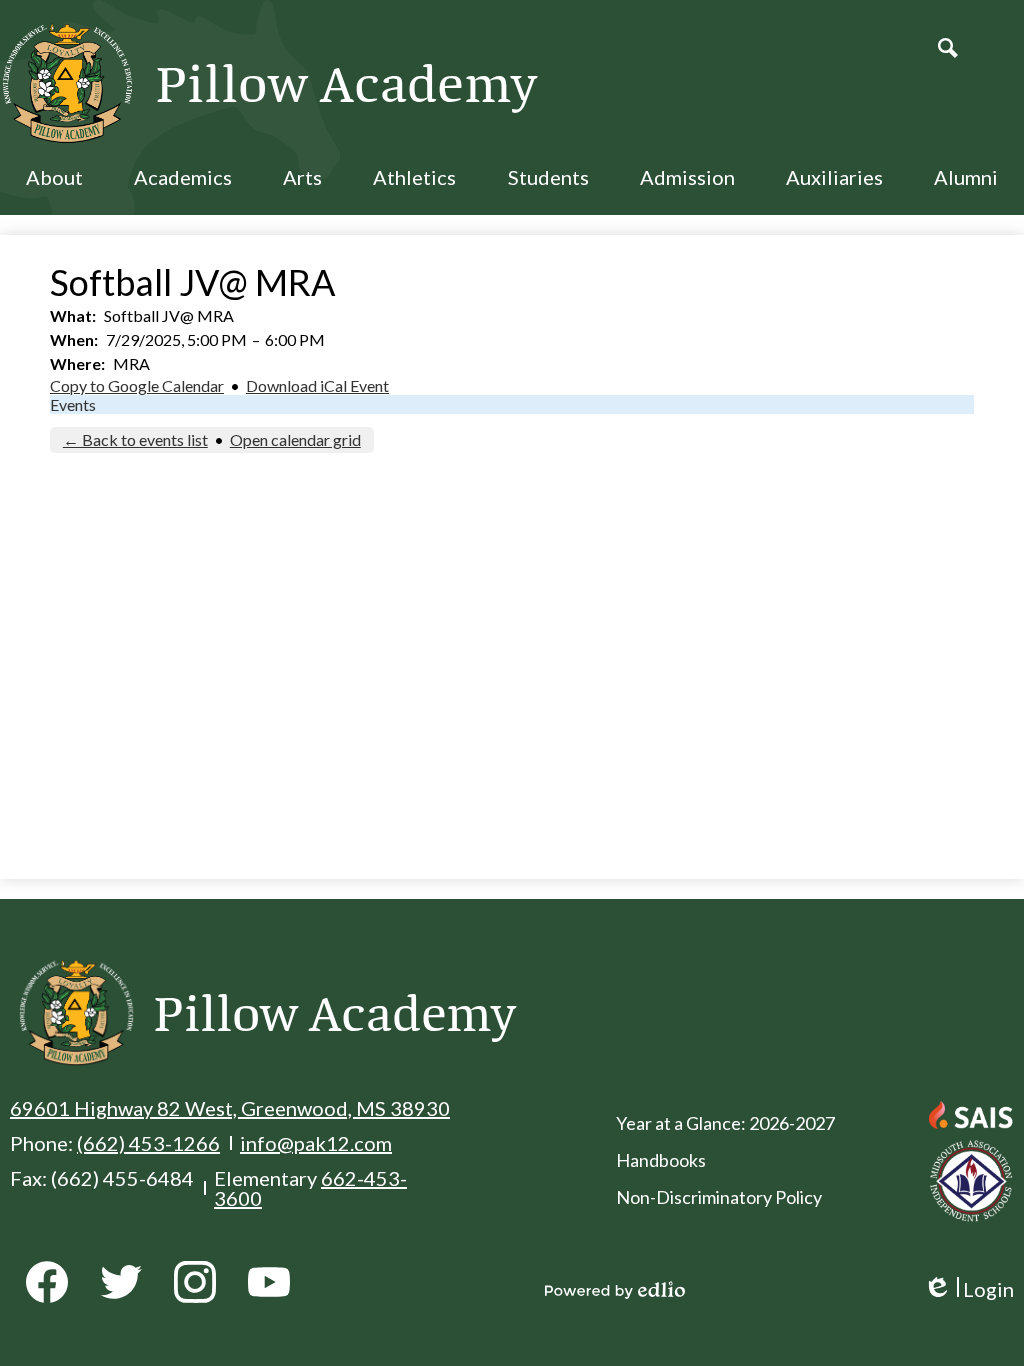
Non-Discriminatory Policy (719, 1197)
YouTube (269, 1282)
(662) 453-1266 (148, 1143)
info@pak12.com (316, 1143)
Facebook (47, 1282)
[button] (54, 190)
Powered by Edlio (615, 1290)
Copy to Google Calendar (137, 385)
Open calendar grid (295, 439)
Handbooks (661, 1160)
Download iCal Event (317, 385)
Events (73, 404)
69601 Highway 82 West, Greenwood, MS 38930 (230, 1108)
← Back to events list (135, 439)
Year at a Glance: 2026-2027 (725, 1123)
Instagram (195, 1282)
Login (968, 1289)
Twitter (121, 1282)
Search (948, 48)
